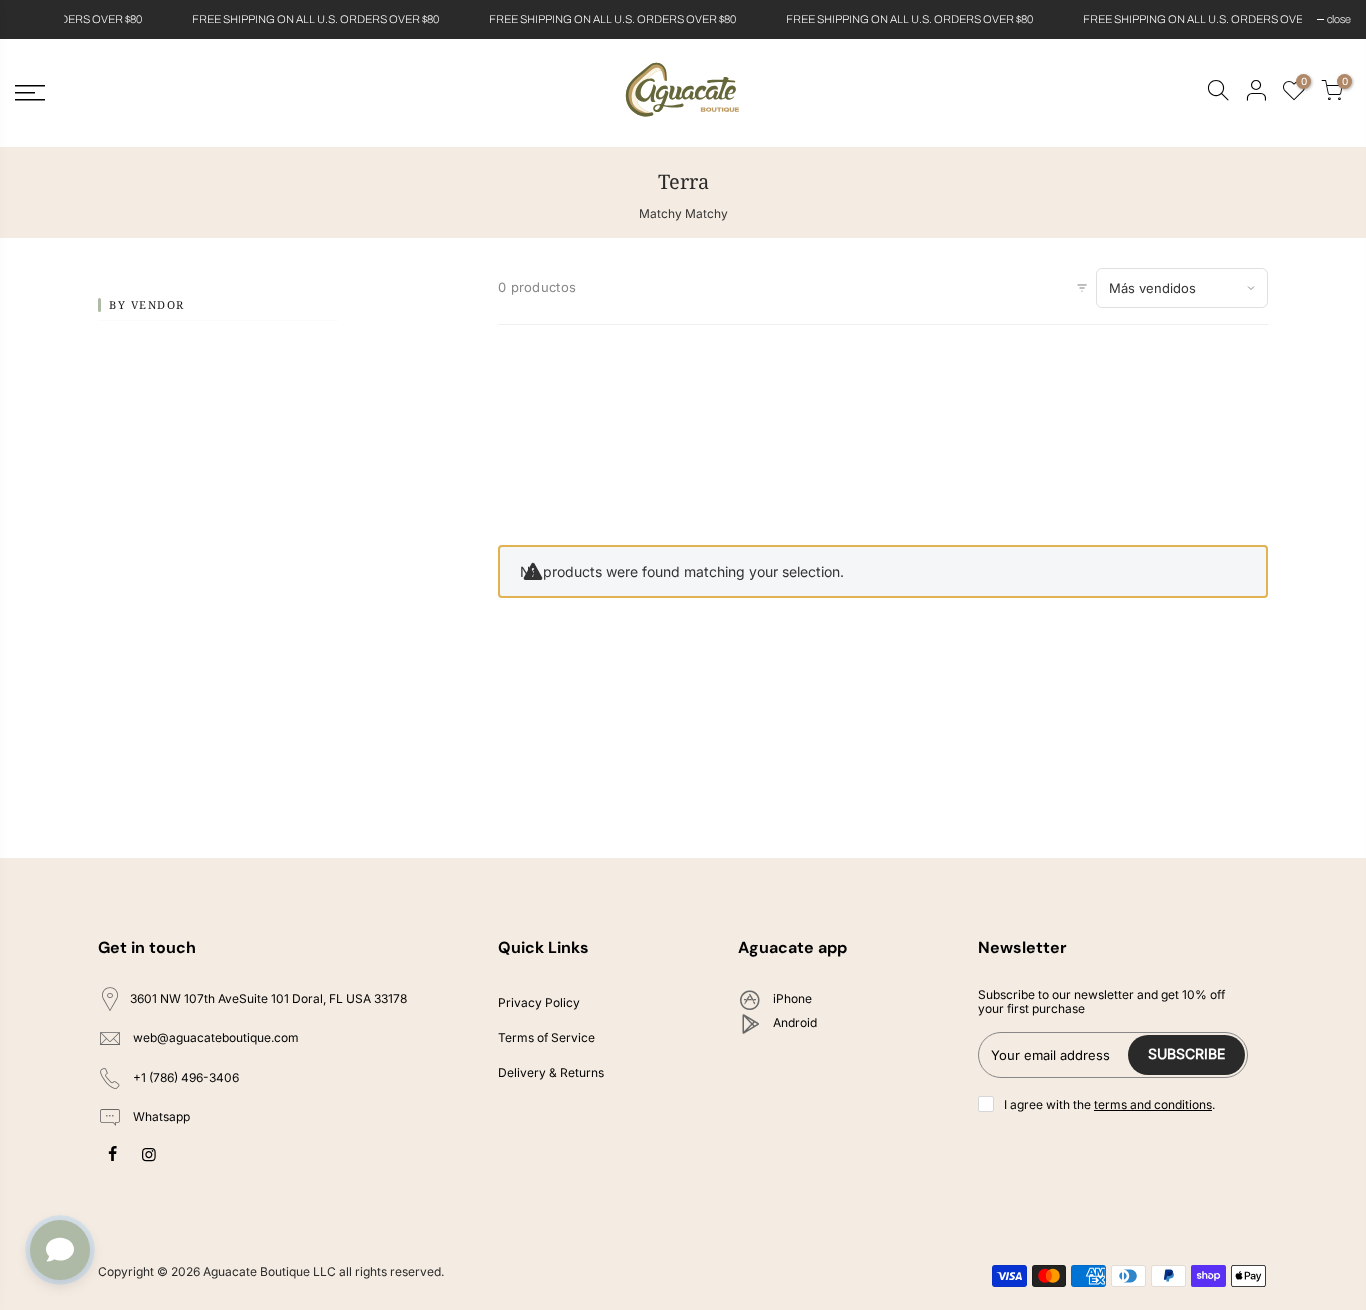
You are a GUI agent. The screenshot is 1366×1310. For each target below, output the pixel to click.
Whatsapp (160, 1117)
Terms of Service (546, 1037)
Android (793, 1022)
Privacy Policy (539, 1002)
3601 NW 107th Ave (268, 998)
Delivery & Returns (551, 1072)
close (37, 19)
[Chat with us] (60, 1250)
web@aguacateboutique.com (216, 1037)
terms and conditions (1153, 1104)
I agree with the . (1109, 1104)
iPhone (791, 998)
